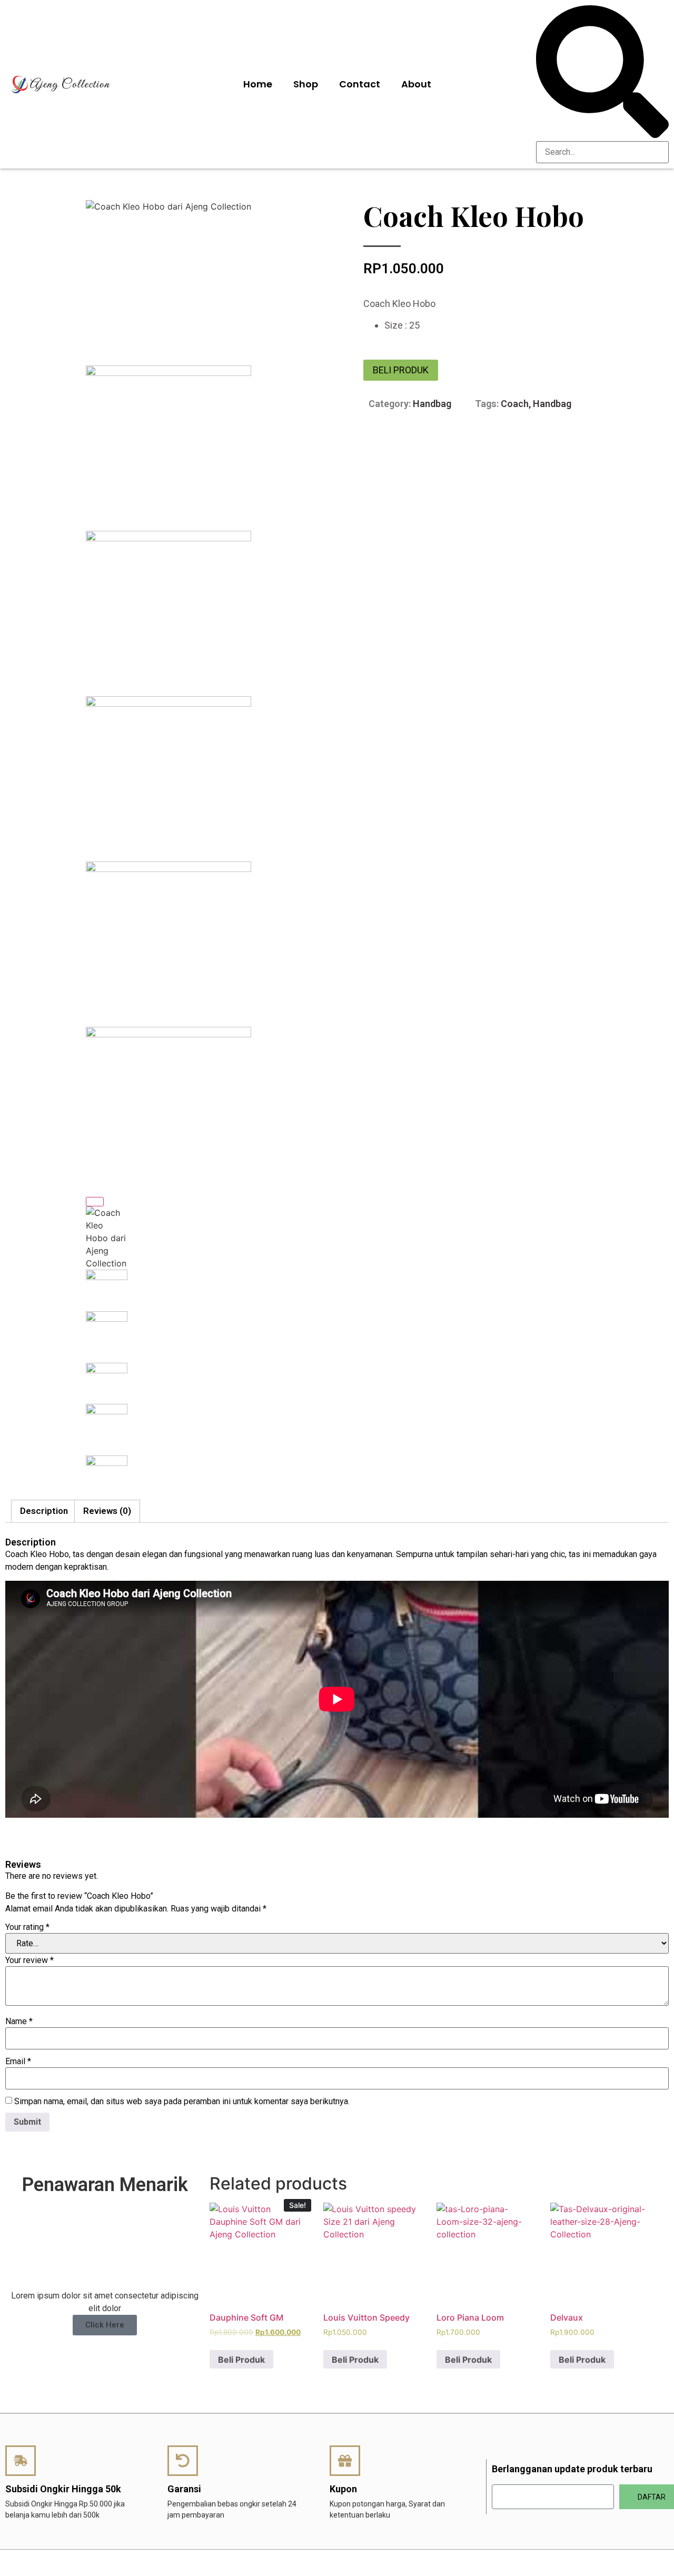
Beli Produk (401, 370)
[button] (602, 73)
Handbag (432, 404)
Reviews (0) (107, 1511)
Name (19, 2022)
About (416, 84)
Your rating (27, 1927)
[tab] (44, 1512)
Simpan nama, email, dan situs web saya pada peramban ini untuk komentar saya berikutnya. (182, 2102)
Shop (306, 84)
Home (258, 84)
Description (44, 1511)
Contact (360, 84)
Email (18, 2062)
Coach (515, 404)
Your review (29, 1960)
